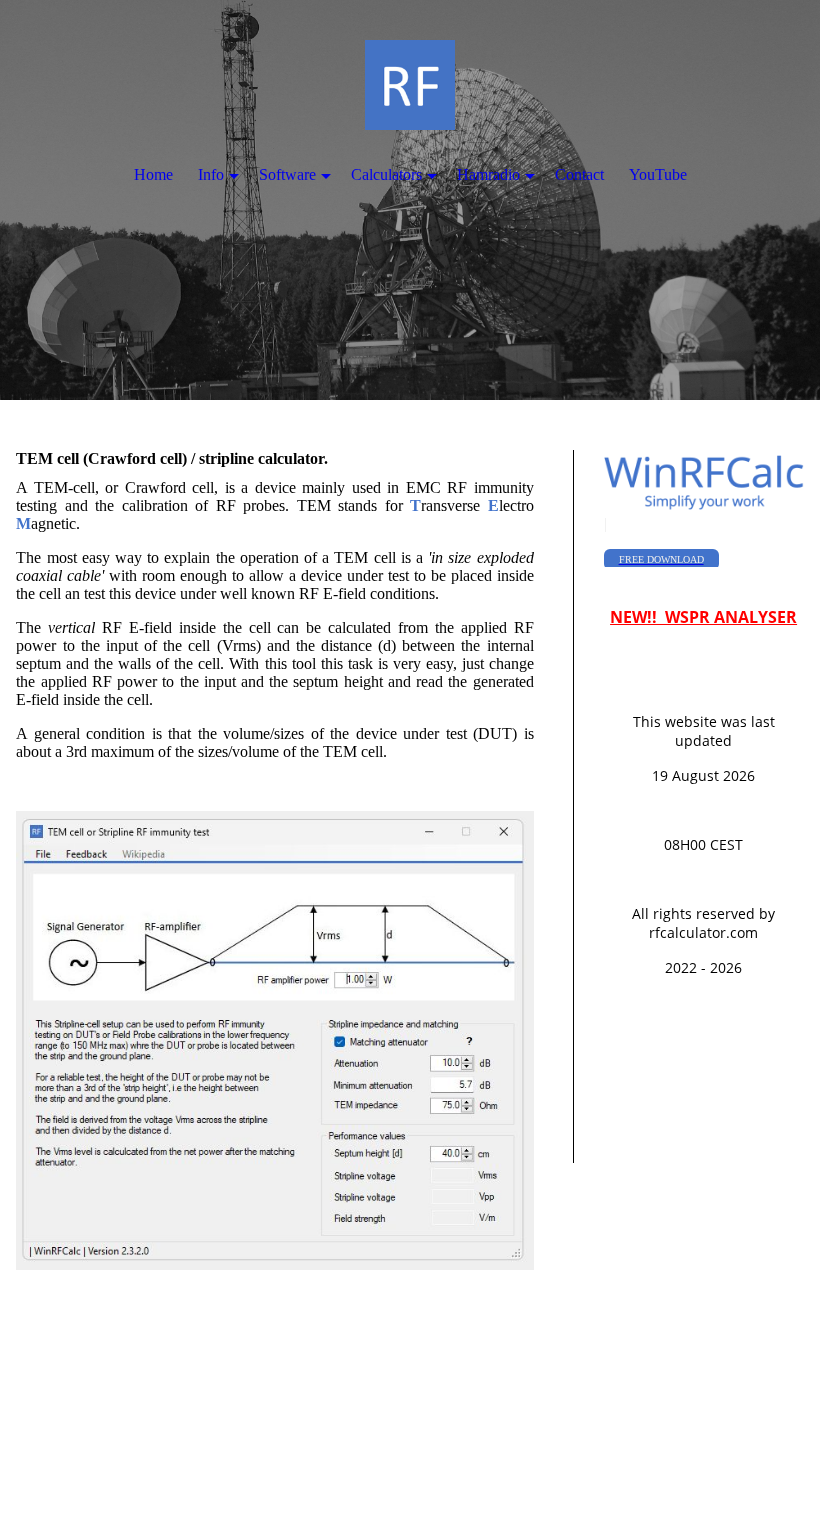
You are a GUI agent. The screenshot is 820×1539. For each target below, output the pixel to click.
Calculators (386, 174)
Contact (579, 174)
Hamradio (488, 174)
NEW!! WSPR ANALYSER (703, 617)
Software (287, 174)
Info (211, 174)
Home (153, 174)
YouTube (658, 174)
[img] (410, 200)
